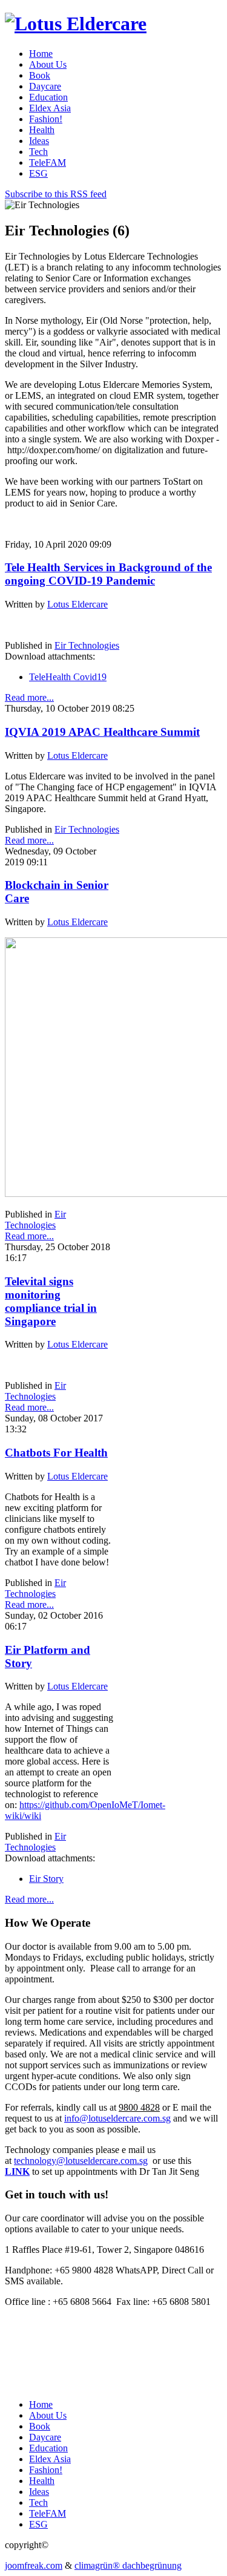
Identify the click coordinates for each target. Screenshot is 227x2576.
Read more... (29, 697)
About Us (48, 64)
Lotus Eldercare (77, 604)
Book (40, 75)
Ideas (39, 141)
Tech (38, 152)
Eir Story (46, 1879)
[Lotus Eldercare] (76, 24)
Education (48, 97)
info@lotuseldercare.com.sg (117, 2118)
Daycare (45, 86)
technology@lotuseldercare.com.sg (81, 2161)
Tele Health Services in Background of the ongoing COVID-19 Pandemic (108, 574)
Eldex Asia (50, 108)
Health (42, 130)
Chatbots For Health (56, 1453)
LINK (17, 2171)
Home (41, 54)
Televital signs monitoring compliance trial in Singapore (51, 1301)
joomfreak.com (34, 2565)
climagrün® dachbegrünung (128, 2565)
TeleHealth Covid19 (68, 677)
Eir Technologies (87, 645)
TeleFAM (48, 162)
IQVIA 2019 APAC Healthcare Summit (102, 732)
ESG (38, 173)
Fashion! (46, 119)
